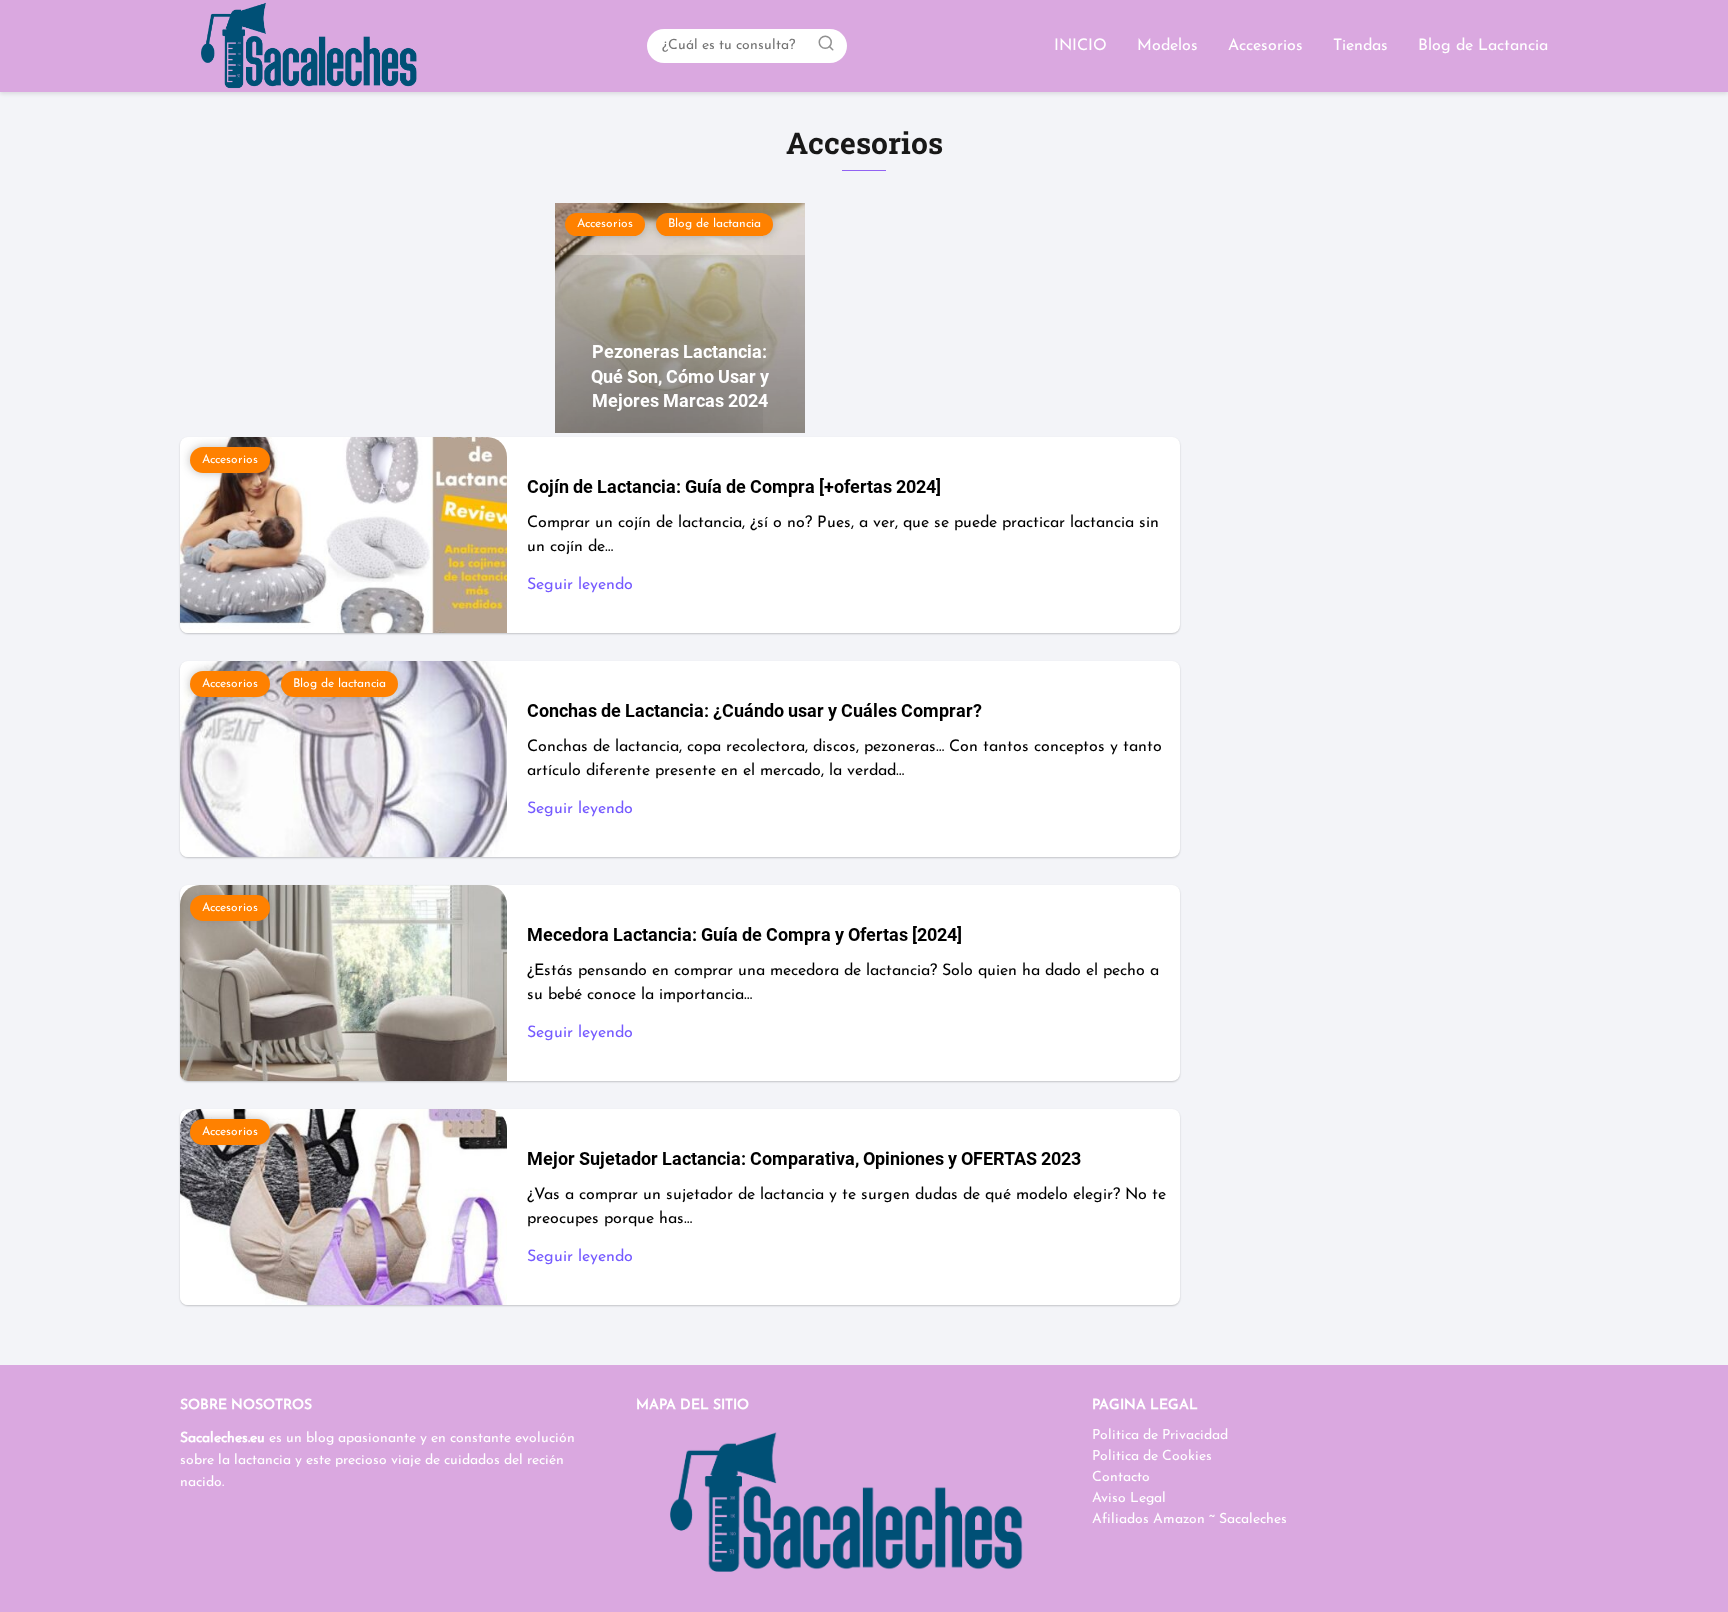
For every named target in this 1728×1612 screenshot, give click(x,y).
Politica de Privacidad (1160, 1435)
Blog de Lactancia (1483, 46)
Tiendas (1360, 46)
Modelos (1167, 46)
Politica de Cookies (1152, 1456)
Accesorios (1265, 46)
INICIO (1080, 46)
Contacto (1121, 1477)
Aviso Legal (1129, 1498)
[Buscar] (826, 45)
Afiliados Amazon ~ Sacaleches (1189, 1519)
